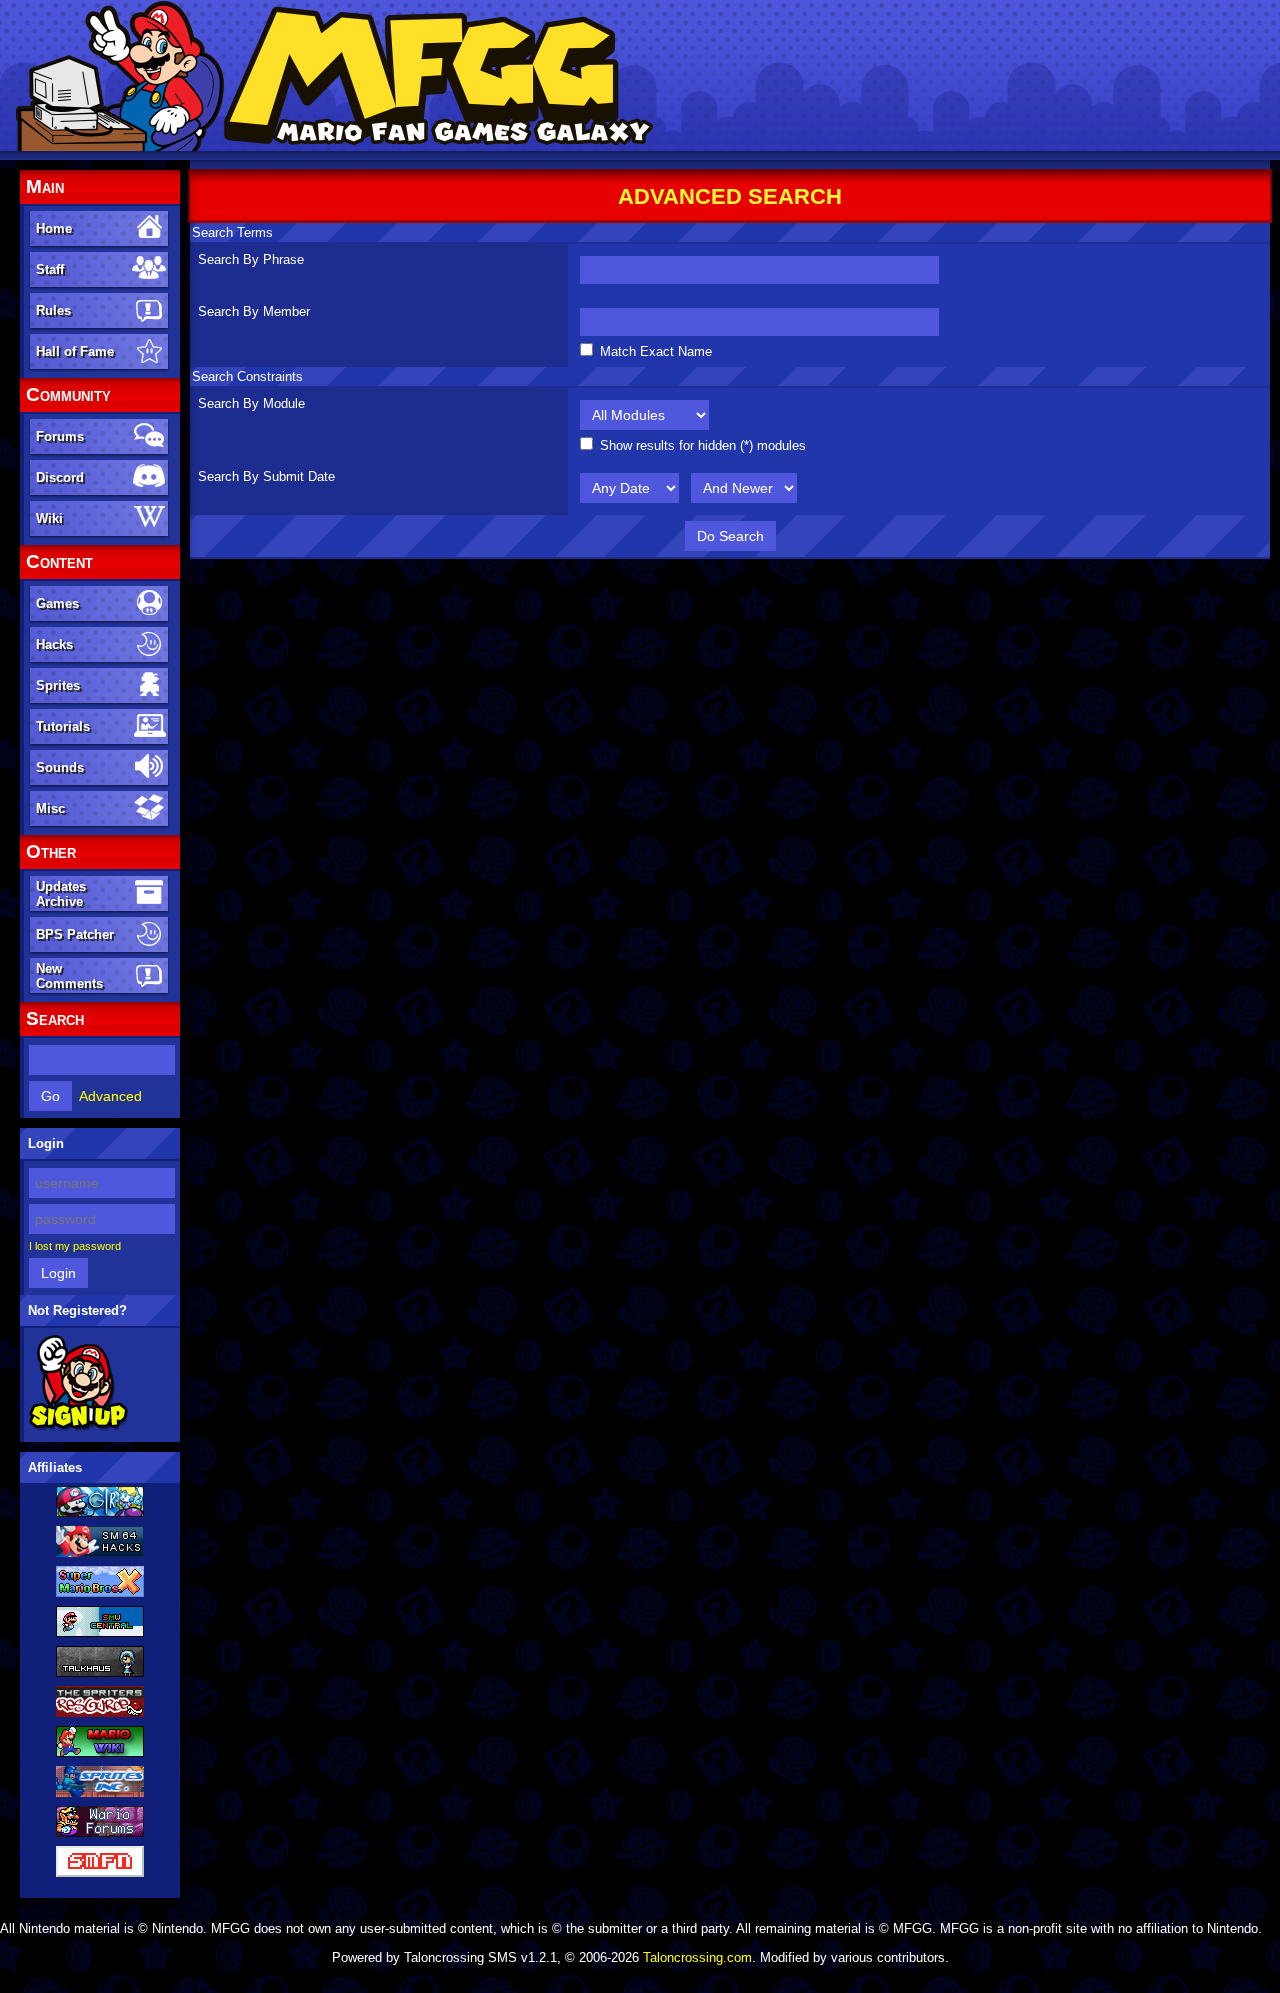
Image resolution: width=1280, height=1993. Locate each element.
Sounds (60, 767)
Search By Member (254, 311)
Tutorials (63, 726)
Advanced (110, 1096)
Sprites (58, 685)
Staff (50, 269)
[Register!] (78, 1427)
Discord (60, 477)
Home (54, 228)
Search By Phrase (251, 259)
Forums (60, 436)
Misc (50, 808)
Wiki (49, 518)
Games (57, 603)
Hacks (54, 644)
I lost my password (75, 1246)
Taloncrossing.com (697, 1957)
